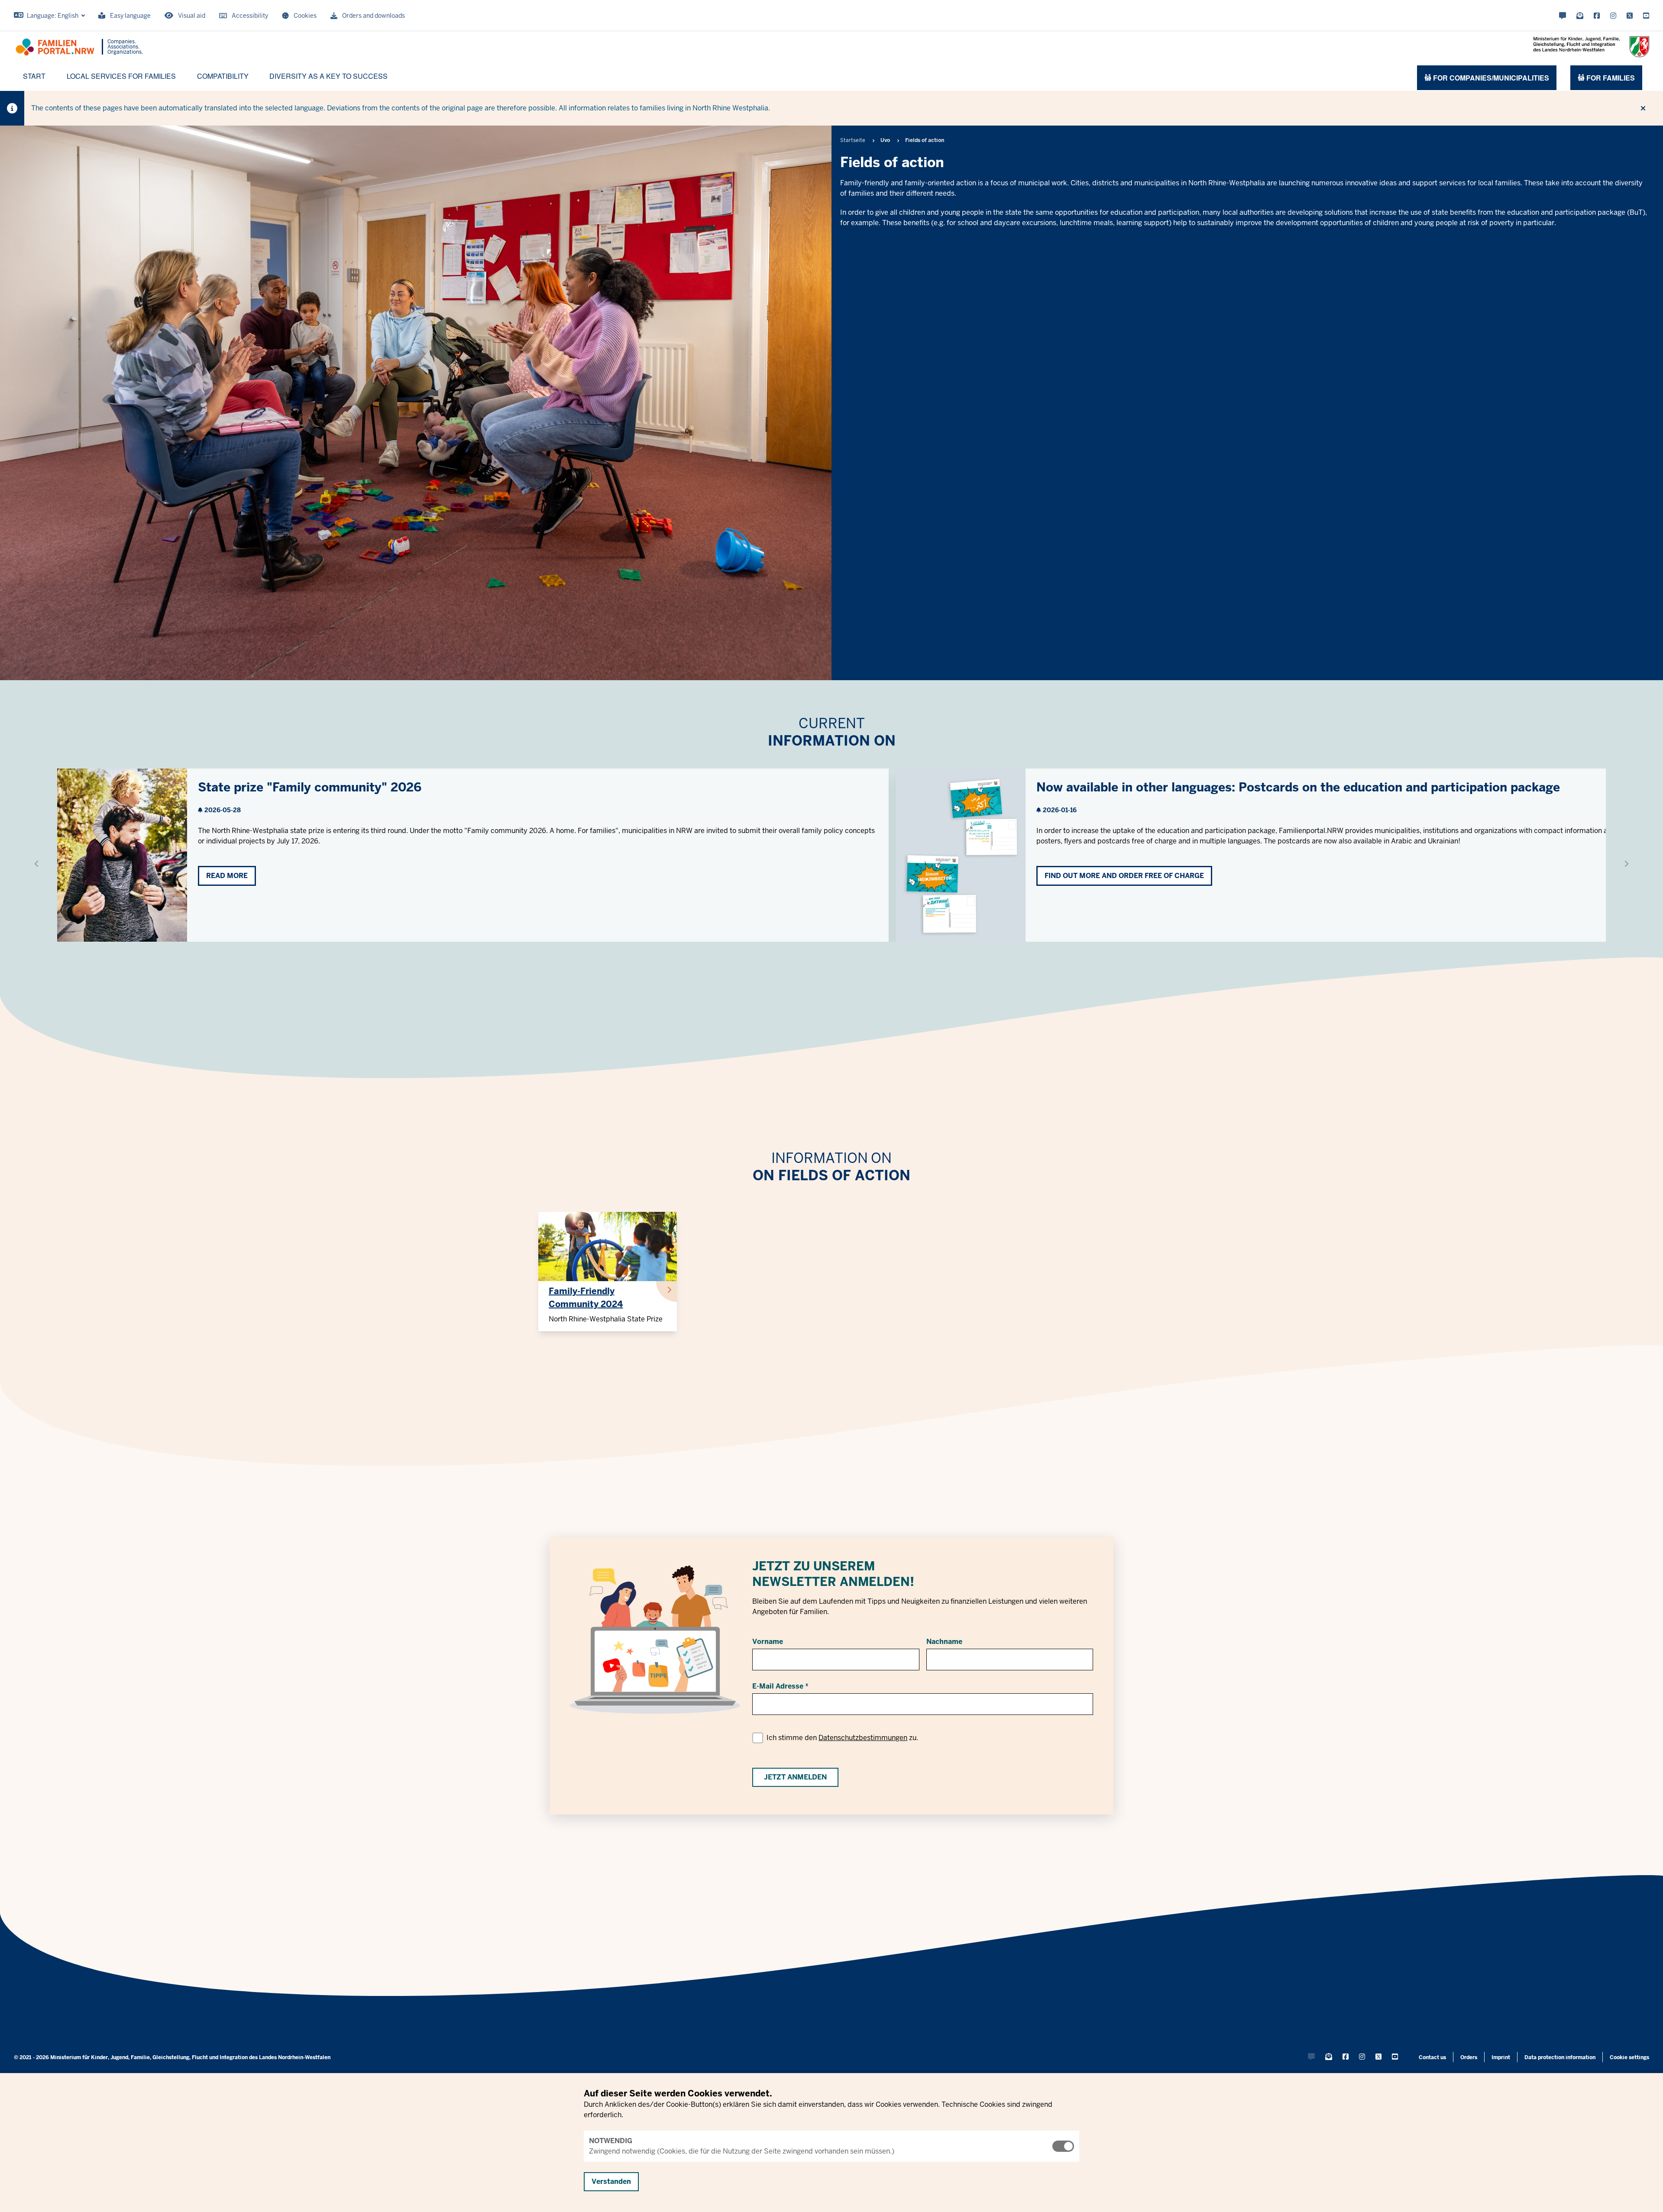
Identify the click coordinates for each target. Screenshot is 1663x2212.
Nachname (944, 1642)
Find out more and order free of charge (1124, 876)
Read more (227, 876)
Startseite (853, 140)
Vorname (768, 1642)
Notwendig (611, 2141)
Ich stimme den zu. (842, 1738)
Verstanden (611, 2181)
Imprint (1501, 2057)
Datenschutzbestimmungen (863, 1738)
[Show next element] (1626, 864)
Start (34, 76)
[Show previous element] (37, 864)
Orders (1469, 2057)
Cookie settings (1629, 2057)
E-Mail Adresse (778, 1686)
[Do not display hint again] (1643, 108)
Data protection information (1560, 2057)
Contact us (1432, 2057)
